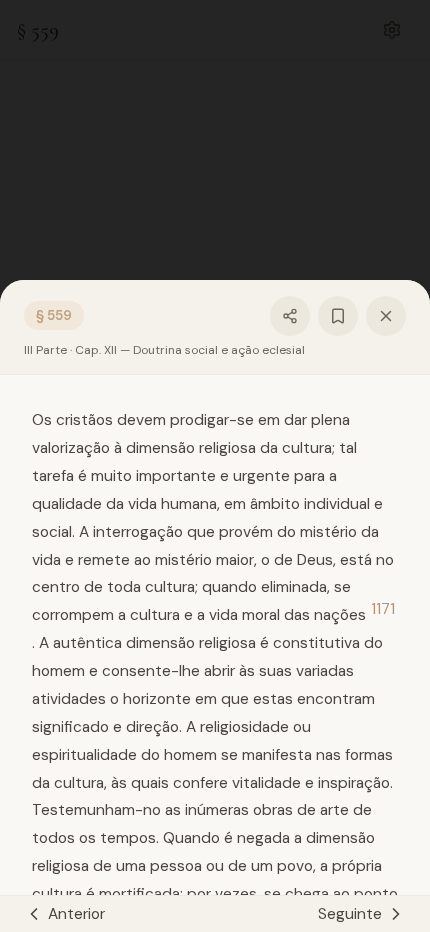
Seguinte (350, 914)
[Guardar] (338, 316)
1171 (383, 609)
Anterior (76, 914)
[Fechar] (386, 316)
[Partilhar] (290, 316)
